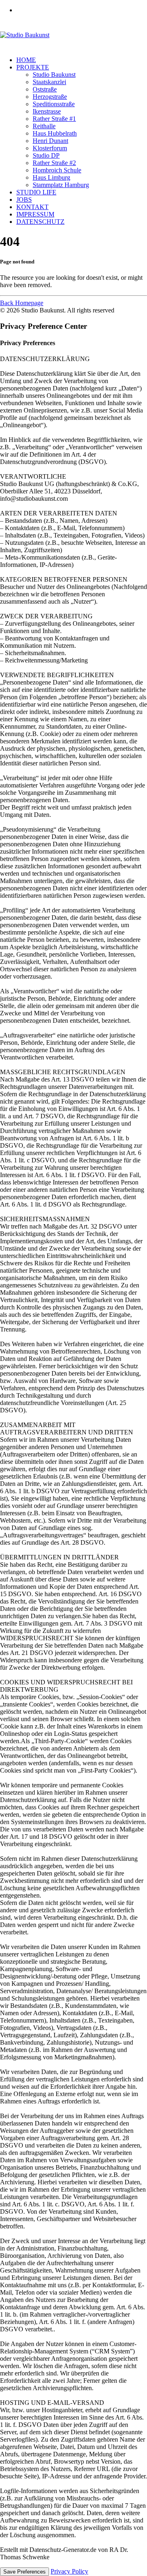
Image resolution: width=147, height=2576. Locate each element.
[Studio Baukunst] (73, 35)
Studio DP (46, 155)
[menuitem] (82, 10)
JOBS (24, 200)
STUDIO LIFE (36, 192)
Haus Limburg (51, 177)
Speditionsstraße (54, 104)
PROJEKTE (33, 67)
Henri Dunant (50, 141)
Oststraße (45, 89)
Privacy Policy (69, 2571)
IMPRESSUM (35, 214)
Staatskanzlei (49, 82)
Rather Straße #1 (54, 119)
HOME (26, 60)
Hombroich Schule (57, 170)
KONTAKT (32, 207)
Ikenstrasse (47, 111)
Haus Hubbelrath (55, 133)
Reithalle (44, 126)
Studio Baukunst (54, 75)
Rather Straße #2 (54, 163)
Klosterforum (50, 148)
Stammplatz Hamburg (61, 185)
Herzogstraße (50, 97)
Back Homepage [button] (22, 303)
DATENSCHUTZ (40, 222)
